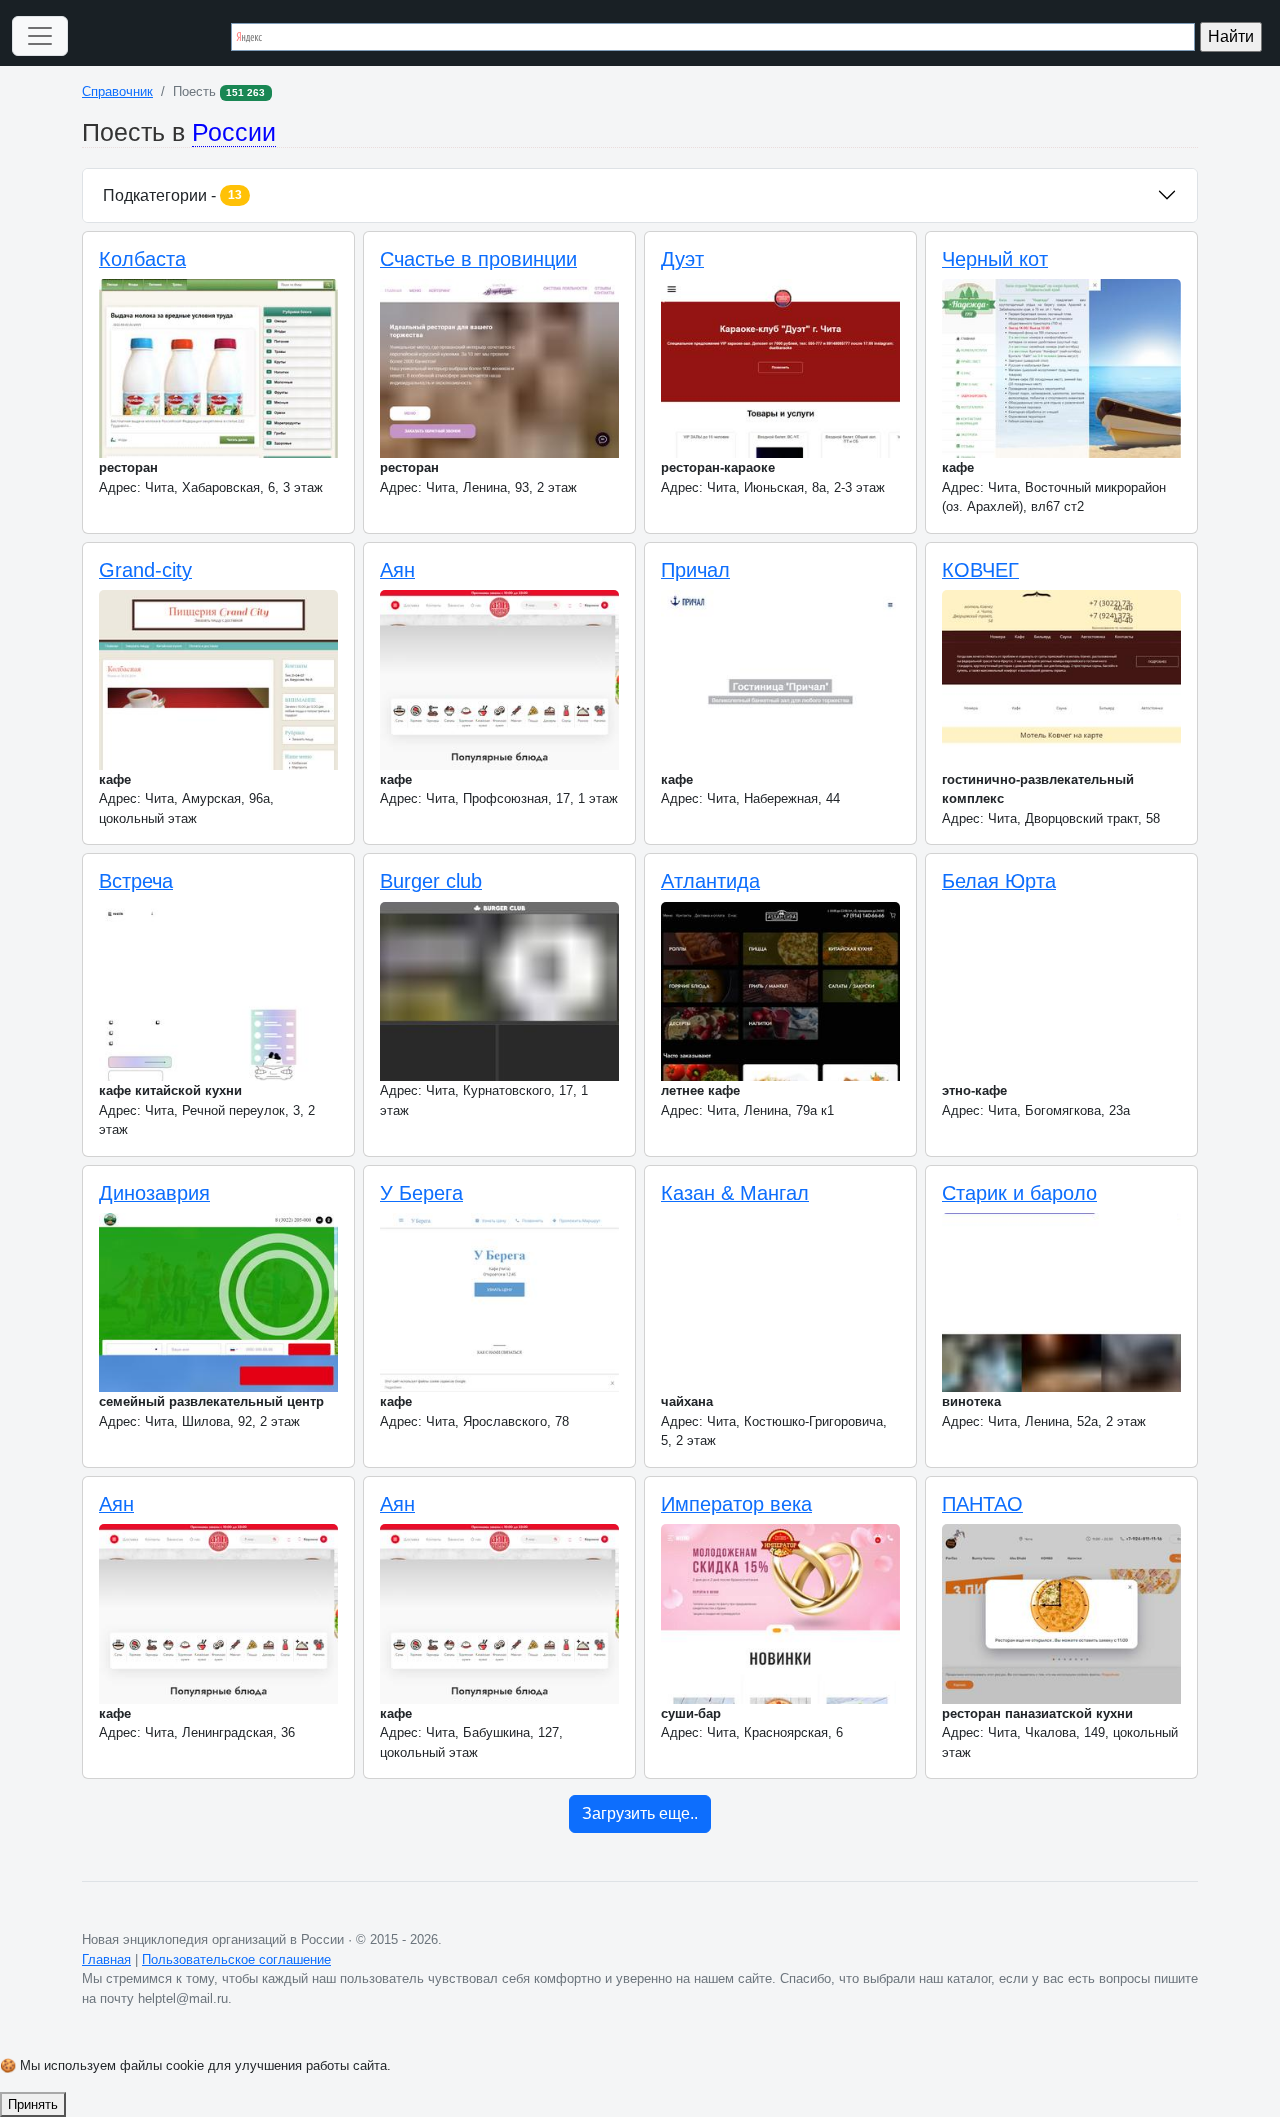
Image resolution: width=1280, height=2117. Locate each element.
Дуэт (682, 259)
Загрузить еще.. (640, 1813)
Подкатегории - (172, 195)
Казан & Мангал (735, 1193)
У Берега (421, 1193)
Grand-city (145, 570)
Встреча (136, 881)
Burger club (431, 881)
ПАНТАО (982, 1504)
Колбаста (142, 259)
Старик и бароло (1019, 1193)
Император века (736, 1504)
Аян (397, 570)
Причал (695, 570)
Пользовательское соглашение (236, 1959)
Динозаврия (154, 1193)
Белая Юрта (999, 881)
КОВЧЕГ (980, 570)
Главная (106, 1959)
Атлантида (710, 881)
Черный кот (995, 259)
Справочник (117, 91)
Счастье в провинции (478, 259)
